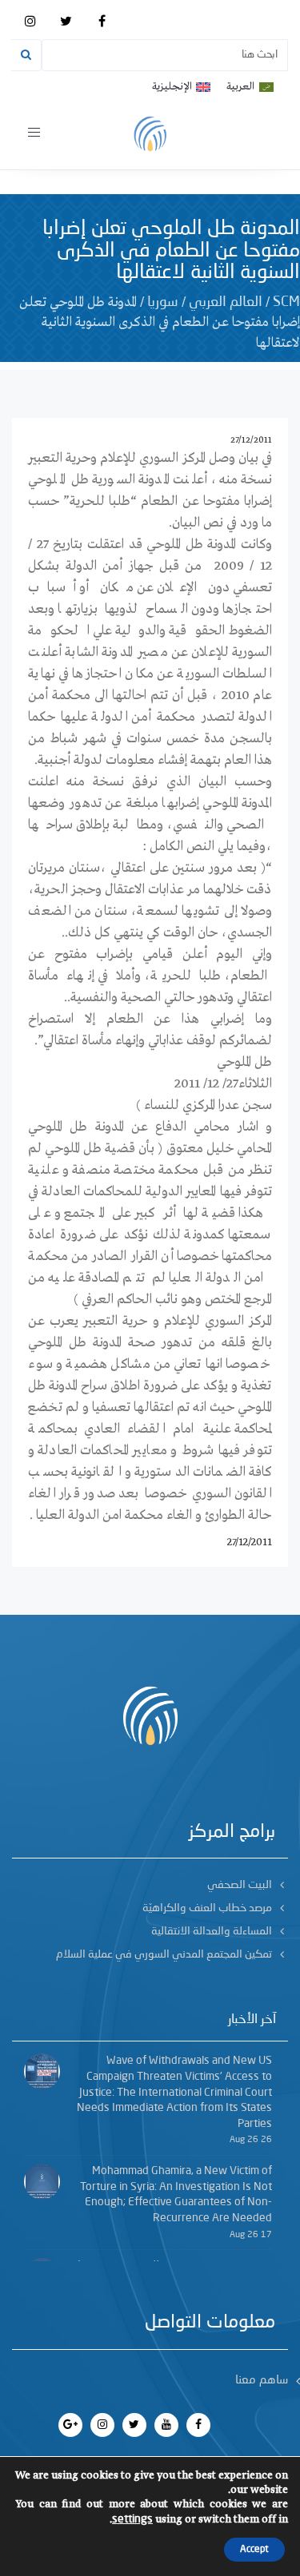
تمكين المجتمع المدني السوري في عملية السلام (164, 1954)
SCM (286, 302)
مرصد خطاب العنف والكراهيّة (207, 1908)
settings (132, 2519)
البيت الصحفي (240, 1885)
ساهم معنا (262, 2381)
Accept (254, 2550)
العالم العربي (226, 302)
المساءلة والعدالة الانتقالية (212, 1931)
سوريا (163, 302)
